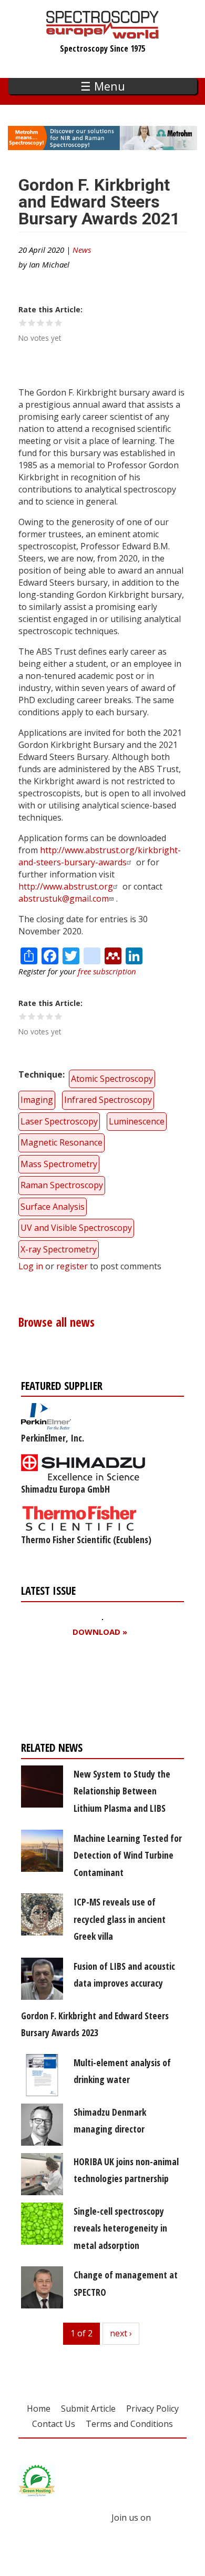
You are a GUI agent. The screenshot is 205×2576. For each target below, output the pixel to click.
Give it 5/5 (59, 323)
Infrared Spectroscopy (108, 1100)
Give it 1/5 (23, 323)
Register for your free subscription (72, 1692)
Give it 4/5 (50, 323)
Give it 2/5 (32, 323)
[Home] (103, 34)
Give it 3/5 (41, 323)
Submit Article (88, 2409)
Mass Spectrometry (59, 1164)
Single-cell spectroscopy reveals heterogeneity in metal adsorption (120, 2228)
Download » (100, 1632)
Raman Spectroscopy (62, 1185)
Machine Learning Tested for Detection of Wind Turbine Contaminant (128, 1855)
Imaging (37, 1100)
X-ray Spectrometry (59, 1249)
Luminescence (137, 1121)
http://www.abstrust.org (66, 886)
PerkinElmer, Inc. (53, 1438)
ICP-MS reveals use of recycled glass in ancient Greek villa (120, 1919)
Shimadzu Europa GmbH (65, 1489)
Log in (31, 1266)
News (82, 250)
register (72, 1266)
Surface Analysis (53, 1207)
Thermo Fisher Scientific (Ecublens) (86, 1539)
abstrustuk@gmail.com (64, 899)
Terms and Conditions (129, 2424)
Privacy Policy (152, 2409)
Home (39, 2409)
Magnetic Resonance (61, 1142)
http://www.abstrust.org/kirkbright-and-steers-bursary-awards (100, 856)
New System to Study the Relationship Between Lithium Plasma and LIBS (122, 1791)
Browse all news (57, 1322)
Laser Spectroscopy (59, 1121)
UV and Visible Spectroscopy (76, 1228)
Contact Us (54, 2424)
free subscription (107, 971)
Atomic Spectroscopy (112, 1079)
